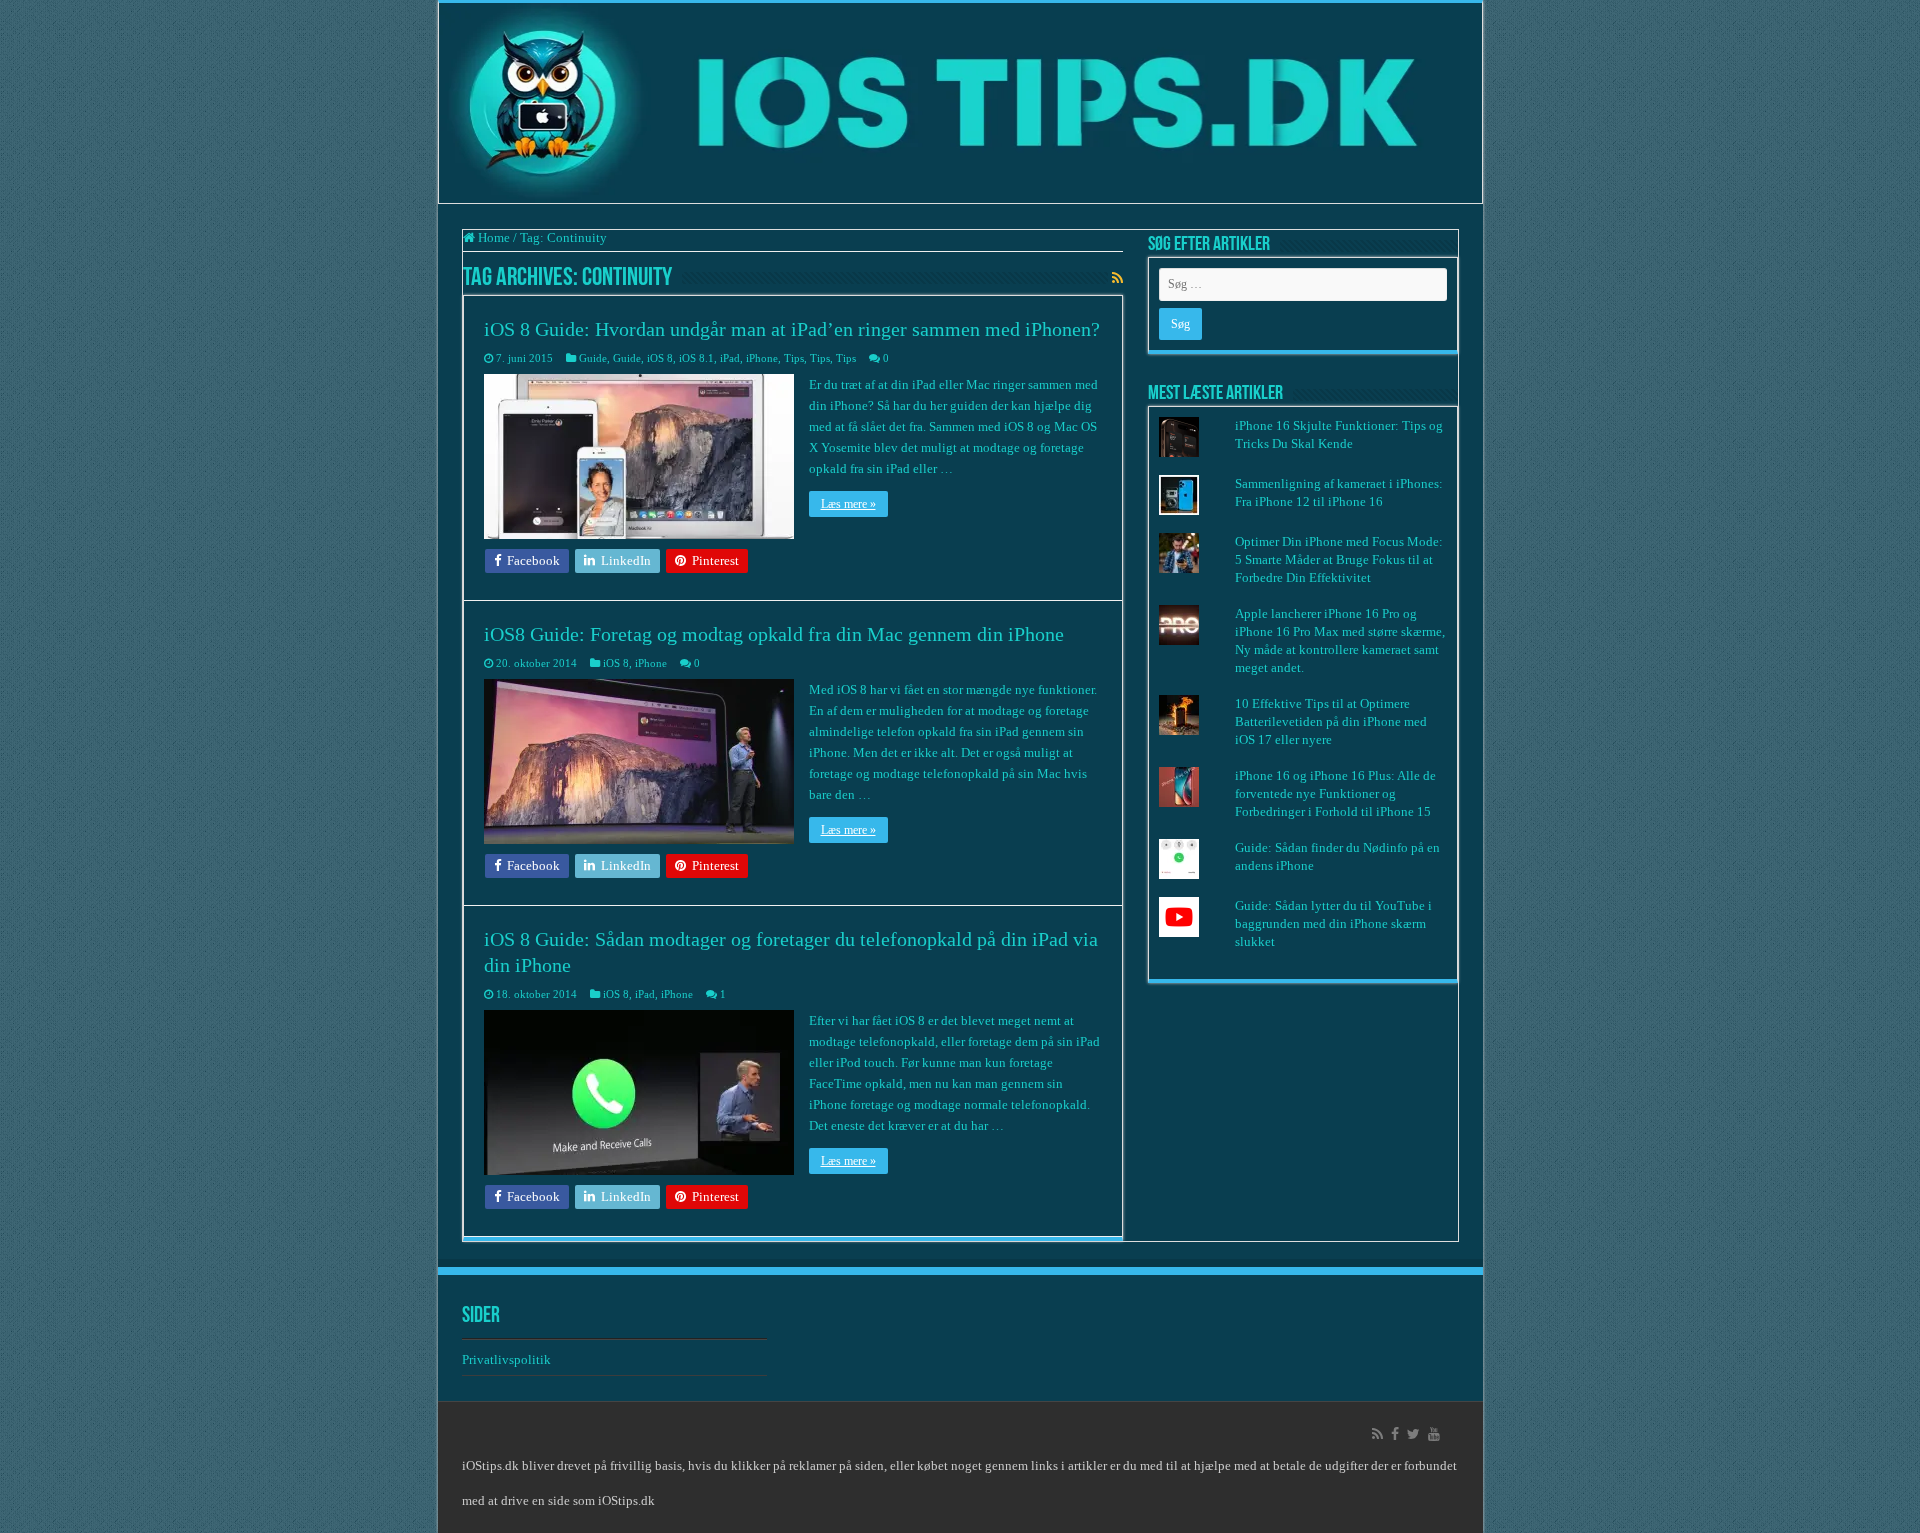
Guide (593, 358)
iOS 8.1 (696, 358)
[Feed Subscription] (1117, 279)
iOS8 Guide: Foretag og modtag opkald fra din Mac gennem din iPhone (774, 634)
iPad (730, 358)
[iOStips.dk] (960, 103)
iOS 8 (660, 358)
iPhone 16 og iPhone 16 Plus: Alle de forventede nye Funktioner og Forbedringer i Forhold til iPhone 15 (1335, 793)
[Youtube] (1434, 1434)
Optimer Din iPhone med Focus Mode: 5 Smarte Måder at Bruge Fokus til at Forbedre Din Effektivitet (1339, 559)
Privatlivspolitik (508, 1359)
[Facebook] (1395, 1434)
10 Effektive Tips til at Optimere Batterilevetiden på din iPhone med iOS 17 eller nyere (1331, 721)
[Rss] (1377, 1434)
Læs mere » (848, 504)
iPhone (762, 358)
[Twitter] (1413, 1434)
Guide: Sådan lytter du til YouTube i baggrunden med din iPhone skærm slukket (1333, 923)
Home (492, 237)
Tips (794, 358)
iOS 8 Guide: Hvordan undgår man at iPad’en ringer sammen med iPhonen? (792, 329)
